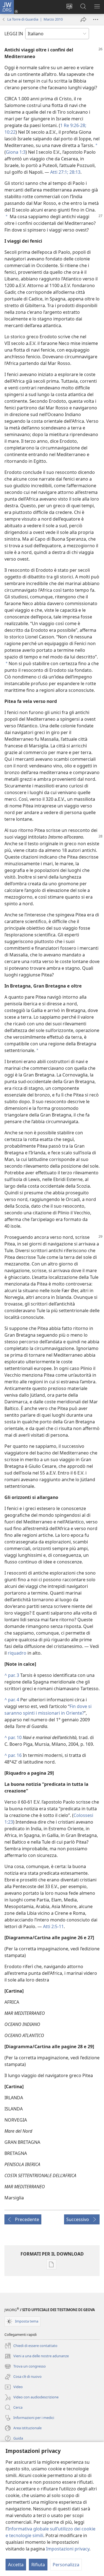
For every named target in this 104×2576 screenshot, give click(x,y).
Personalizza (66, 2565)
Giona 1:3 (16, 152)
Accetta (16, 2565)
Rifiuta (38, 2565)
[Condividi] (83, 19)
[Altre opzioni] (96, 19)
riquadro (17, 1653)
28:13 (74, 172)
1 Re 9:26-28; (73, 125)
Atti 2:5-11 (53, 1926)
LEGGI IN (14, 34)
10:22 (10, 132)
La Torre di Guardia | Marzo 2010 (35, 19)
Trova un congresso (25, 2367)
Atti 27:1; (59, 172)
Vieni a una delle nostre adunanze (37, 2356)
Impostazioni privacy (68, 2549)
